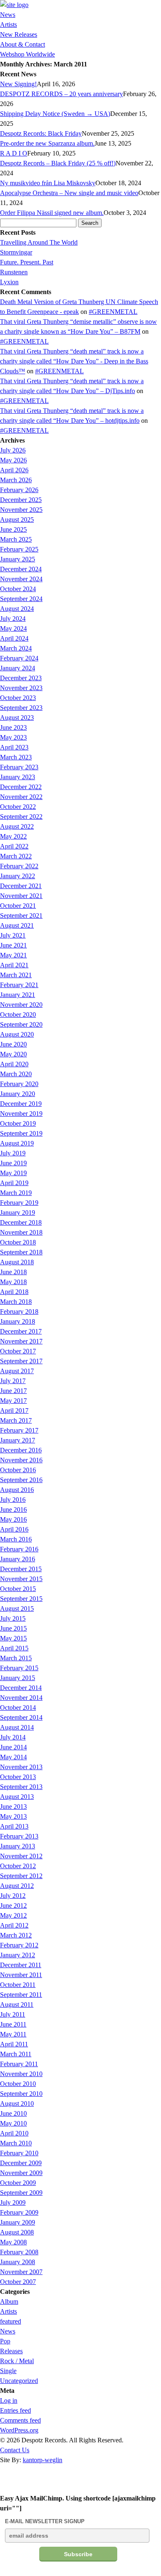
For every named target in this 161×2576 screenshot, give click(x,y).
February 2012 (19, 1945)
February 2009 (19, 2212)
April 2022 (14, 846)
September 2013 (21, 1787)
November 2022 (21, 797)
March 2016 (16, 1539)
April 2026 (14, 470)
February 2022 (19, 866)
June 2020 (13, 1044)
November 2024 (21, 579)
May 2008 (13, 2242)
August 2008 (17, 2232)
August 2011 (17, 2004)
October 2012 (18, 1866)
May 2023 (13, 737)
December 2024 (21, 569)
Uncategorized (19, 2381)
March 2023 (16, 757)
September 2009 (21, 2193)
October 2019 (18, 1123)
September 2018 (21, 1252)
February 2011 (19, 2064)
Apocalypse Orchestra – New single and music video (69, 193)
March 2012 (16, 1935)
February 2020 (19, 1084)
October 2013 (18, 1777)
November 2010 (21, 2074)
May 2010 (13, 2123)
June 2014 (13, 1747)
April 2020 (14, 1064)
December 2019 (21, 1104)
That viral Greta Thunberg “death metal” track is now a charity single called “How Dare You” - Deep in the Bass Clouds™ (74, 361)
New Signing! (18, 84)
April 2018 (14, 1292)
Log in (9, 2400)
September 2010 (21, 2094)
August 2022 (17, 826)
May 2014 (13, 1757)
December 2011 (21, 1965)
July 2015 (13, 1618)
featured (11, 2321)
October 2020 (18, 1015)
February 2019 (19, 1203)
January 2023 (18, 777)
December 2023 (21, 678)
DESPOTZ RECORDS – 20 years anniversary (62, 94)
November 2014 (21, 1698)
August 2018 (17, 1262)
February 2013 (19, 1836)
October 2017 (18, 1351)
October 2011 (18, 1985)
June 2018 (13, 1272)
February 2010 (19, 2153)
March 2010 (16, 2143)
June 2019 (13, 1163)
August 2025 (17, 520)
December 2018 (21, 1222)
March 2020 (16, 1074)
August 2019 (17, 1143)
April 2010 (14, 2133)
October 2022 (18, 807)
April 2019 (14, 1183)
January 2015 (18, 1678)
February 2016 (19, 1549)
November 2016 (21, 1460)
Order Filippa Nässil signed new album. (52, 213)
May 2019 (13, 1173)
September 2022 (21, 817)
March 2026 (16, 480)
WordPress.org (19, 2430)
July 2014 (13, 1737)
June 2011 (13, 2024)
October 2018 (18, 1242)
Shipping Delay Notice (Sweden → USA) (55, 114)
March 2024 (16, 648)
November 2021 (21, 896)
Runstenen (14, 272)
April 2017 (14, 1411)
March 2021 (16, 975)
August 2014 (17, 1727)
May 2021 (13, 955)
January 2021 (18, 995)
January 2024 (18, 668)
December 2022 (21, 787)
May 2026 (13, 460)
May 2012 (13, 1915)
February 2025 (19, 549)
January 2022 (18, 876)
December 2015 (21, 1569)
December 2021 (21, 886)
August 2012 (17, 1886)
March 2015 (16, 1658)
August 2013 (17, 1797)
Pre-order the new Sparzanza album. (47, 143)
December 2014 (21, 1688)
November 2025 (21, 510)
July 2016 (13, 1500)
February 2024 (19, 658)
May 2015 (13, 1638)
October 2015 (18, 1589)
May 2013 (13, 1816)
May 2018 (13, 1282)
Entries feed (15, 2410)
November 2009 (21, 2173)
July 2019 (13, 1153)
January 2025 (18, 559)
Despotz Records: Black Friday (41, 133)
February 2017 (19, 1430)
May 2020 (13, 1054)
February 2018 (19, 1312)
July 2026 (13, 450)
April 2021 (14, 965)
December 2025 (21, 500)
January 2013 (18, 1846)
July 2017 (13, 1381)
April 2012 (14, 1925)
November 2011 (21, 1975)
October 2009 (18, 2183)
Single (8, 2371)
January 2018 (18, 1321)
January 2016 (18, 1559)
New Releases (19, 34)
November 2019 (21, 1114)
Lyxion (9, 282)
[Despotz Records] (14, 5)
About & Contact (22, 44)
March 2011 (16, 2054)
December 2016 (21, 1450)
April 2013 (14, 1826)
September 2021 (21, 916)
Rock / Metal (17, 2361)
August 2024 (17, 609)
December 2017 (21, 1331)
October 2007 (18, 2282)
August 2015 (17, 1609)
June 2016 (13, 1510)
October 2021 (18, 906)
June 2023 (13, 727)
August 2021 (17, 925)
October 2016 (18, 1470)
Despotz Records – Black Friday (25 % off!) (58, 163)
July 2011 (13, 2014)
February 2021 (19, 985)
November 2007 (21, 2272)
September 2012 (21, 1876)
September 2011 (21, 1995)
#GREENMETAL (113, 312)
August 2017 (17, 1371)
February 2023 (19, 767)
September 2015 (21, 1599)
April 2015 (14, 1648)
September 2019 (21, 1133)
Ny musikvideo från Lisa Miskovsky (48, 183)
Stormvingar (16, 252)
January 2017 (18, 1440)
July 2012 (13, 1896)
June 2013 (13, 1806)
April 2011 (14, 2044)
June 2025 (13, 529)
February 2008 (19, 2252)
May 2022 (13, 836)
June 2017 (13, 1391)
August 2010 (17, 2103)
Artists (8, 25)
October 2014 (18, 1708)
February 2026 (19, 490)
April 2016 (14, 1529)
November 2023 (21, 688)
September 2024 (21, 599)
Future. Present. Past (27, 262)
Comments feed (20, 2420)
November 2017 (21, 1341)
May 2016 (13, 1519)
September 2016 (21, 1480)
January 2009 (18, 2222)
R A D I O (14, 153)
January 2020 (18, 1094)
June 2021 (13, 945)
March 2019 (16, 1193)
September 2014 (21, 1717)
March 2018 (16, 1302)
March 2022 (16, 856)
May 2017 (13, 1401)
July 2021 (13, 935)
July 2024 (13, 619)
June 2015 (13, 1628)
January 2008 (18, 2262)
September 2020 (21, 1024)
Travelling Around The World (39, 242)
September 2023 (21, 708)
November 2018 (21, 1232)
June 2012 (13, 1905)
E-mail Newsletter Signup (45, 2521)
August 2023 (17, 718)
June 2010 (13, 2113)
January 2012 (18, 1955)
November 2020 (21, 1005)
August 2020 (17, 1034)
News (8, 15)
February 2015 (19, 1668)
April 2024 (14, 638)
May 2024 (13, 628)
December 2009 (21, 2163)
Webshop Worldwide (27, 54)
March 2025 (16, 539)
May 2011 (13, 2034)
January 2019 (18, 1213)
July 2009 (13, 2202)
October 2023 (18, 698)
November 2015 (21, 1579)
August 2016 (17, 1490)
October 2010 (18, 2084)
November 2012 (21, 1856)
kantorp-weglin (43, 2460)
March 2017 (16, 1420)
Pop (5, 2341)
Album (9, 2301)
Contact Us (15, 2450)
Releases (11, 2351)
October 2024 (18, 589)
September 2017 (21, 1361)
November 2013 (21, 1767)
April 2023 (14, 747)
